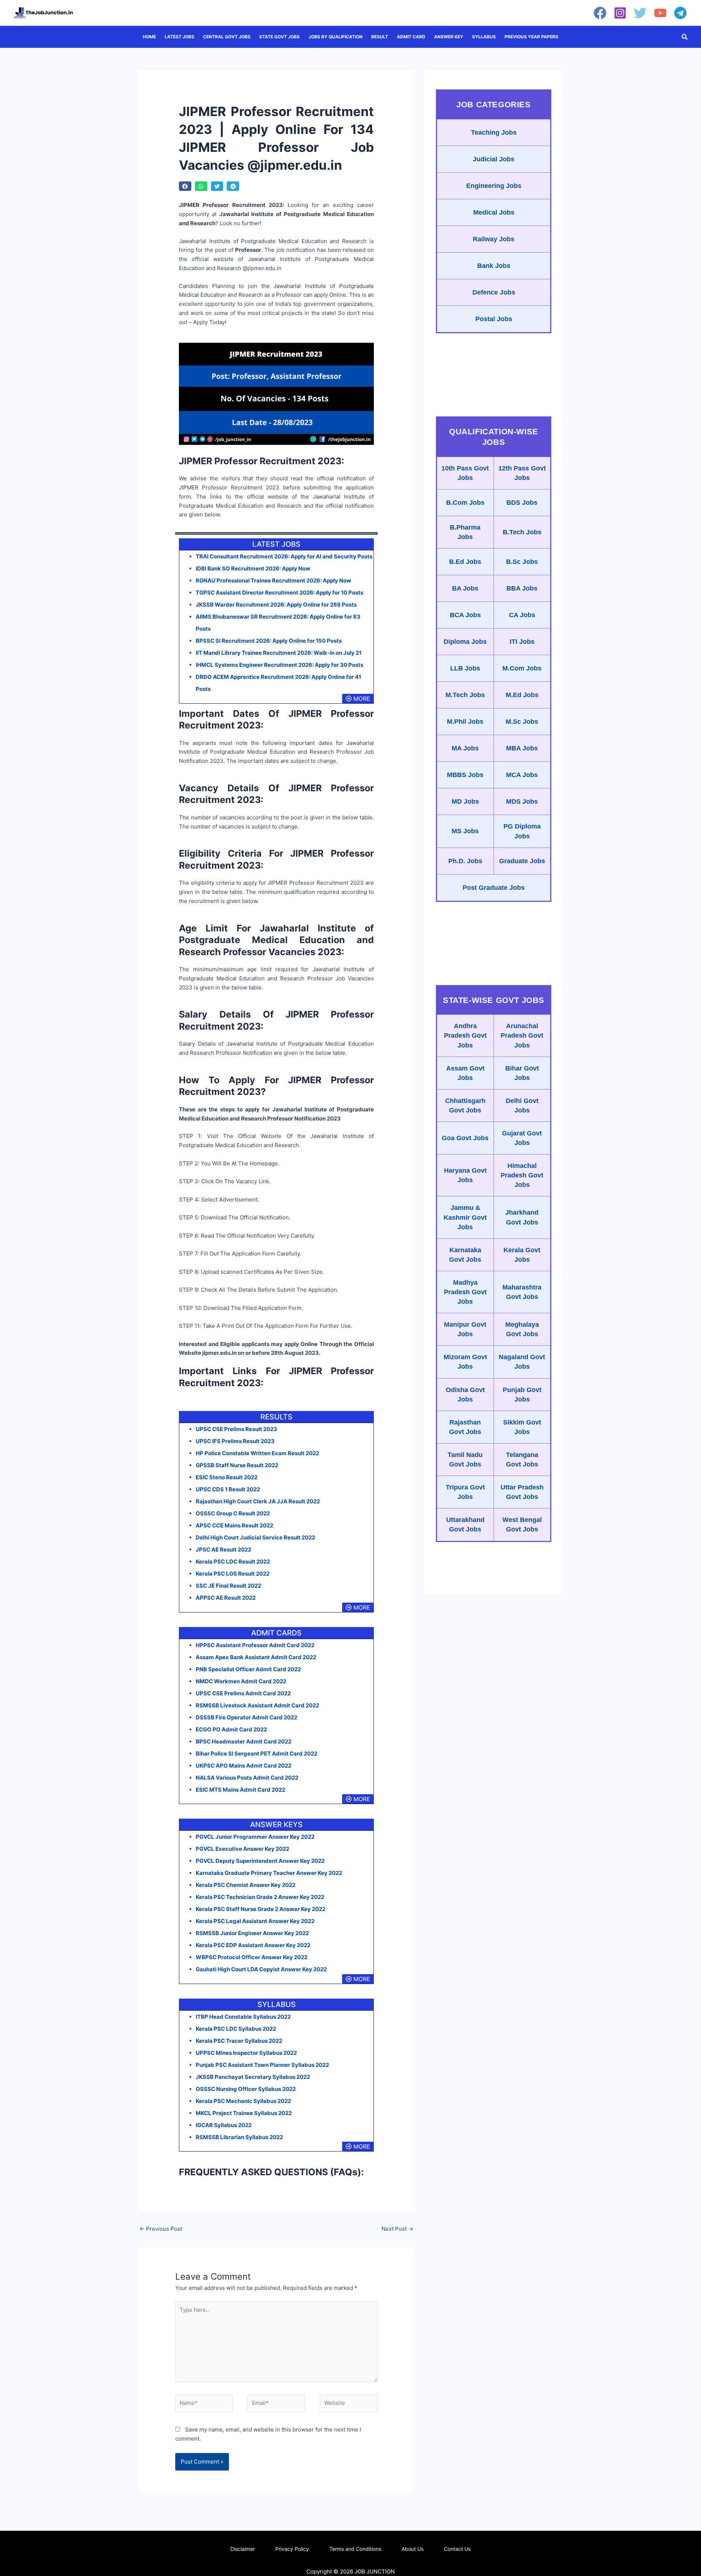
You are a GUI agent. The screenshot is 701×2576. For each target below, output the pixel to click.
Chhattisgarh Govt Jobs (465, 1106)
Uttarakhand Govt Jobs (465, 1525)
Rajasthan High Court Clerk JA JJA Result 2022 (258, 1501)
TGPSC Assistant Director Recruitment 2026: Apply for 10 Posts (279, 593)
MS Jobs (465, 831)
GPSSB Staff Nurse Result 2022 (237, 1465)
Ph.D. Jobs (465, 861)
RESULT (380, 37)
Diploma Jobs (465, 642)
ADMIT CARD (411, 37)
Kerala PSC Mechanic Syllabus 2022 (243, 2101)
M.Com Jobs (522, 668)
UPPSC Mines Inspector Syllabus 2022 (246, 2053)
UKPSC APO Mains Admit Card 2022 (244, 1766)
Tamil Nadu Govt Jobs (465, 1460)
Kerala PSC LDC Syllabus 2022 (236, 2029)
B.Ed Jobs (465, 562)
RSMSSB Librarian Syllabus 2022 (239, 2137)
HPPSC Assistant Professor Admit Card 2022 (255, 1645)
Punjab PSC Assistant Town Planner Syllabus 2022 (262, 2065)
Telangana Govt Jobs (522, 1460)
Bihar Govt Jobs (522, 1073)
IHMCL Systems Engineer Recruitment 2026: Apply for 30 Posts (279, 665)
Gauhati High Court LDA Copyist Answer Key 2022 (261, 1969)
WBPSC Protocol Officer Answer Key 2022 (252, 1957)
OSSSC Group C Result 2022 (233, 1513)
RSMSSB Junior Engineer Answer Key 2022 (252, 1933)
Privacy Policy (292, 2549)
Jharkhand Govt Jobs (522, 1217)
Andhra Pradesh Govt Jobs (465, 1035)
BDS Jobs (522, 503)
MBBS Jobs (465, 775)
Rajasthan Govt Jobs (465, 1427)
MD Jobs (465, 801)
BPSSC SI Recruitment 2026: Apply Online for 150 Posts (269, 641)
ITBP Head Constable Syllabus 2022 (243, 2017)
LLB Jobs (465, 668)
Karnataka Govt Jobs (465, 1255)
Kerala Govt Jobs (522, 1255)
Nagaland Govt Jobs (522, 1362)
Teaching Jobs (494, 132)
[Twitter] (640, 13)
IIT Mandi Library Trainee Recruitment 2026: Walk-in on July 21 (279, 653)
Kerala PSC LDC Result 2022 (233, 1562)
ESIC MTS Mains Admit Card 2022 (240, 1790)
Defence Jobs (494, 292)
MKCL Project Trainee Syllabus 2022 (244, 2113)
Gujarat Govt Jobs (522, 1138)
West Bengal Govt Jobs (522, 1525)
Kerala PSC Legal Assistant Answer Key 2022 (255, 1921)
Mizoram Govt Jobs (465, 1362)
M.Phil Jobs (465, 722)
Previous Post (161, 2229)
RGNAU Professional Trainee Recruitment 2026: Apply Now (273, 580)
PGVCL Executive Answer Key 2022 (242, 1849)
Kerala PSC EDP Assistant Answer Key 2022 (253, 1945)
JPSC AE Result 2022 (223, 1550)
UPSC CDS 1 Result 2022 (228, 1489)
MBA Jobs (522, 748)
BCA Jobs (465, 615)
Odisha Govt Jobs (465, 1395)
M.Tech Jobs (465, 695)
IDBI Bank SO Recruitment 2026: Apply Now (253, 568)
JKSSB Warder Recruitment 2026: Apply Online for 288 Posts (276, 605)
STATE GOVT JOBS (279, 37)
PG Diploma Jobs (522, 831)
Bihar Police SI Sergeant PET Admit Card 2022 (256, 1754)
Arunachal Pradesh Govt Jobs (522, 1035)
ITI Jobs (522, 642)
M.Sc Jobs (522, 722)
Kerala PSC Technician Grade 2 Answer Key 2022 (260, 1897)
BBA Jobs (522, 588)
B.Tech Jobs (522, 532)
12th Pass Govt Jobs (522, 473)
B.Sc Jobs (522, 562)
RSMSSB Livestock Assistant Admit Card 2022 (257, 1705)
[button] (685, 37)
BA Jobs (465, 588)
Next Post (397, 2229)
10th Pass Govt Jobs (465, 473)
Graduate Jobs (522, 861)
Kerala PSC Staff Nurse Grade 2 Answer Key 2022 (261, 1909)
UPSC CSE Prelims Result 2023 (236, 1429)
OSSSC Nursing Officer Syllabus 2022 (246, 2089)
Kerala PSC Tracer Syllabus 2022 (239, 2041)
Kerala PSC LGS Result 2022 (233, 1574)
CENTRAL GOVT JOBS (227, 37)
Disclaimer (243, 2549)
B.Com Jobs (465, 503)
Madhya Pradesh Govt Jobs (465, 1292)
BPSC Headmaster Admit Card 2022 (244, 1741)
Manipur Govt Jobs (465, 1329)
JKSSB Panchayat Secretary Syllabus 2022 (253, 2077)
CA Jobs (522, 615)
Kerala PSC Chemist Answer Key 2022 (246, 1885)
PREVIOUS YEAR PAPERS (531, 37)
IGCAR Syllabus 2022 (224, 2125)
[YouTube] (660, 13)
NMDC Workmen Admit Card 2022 (241, 1681)
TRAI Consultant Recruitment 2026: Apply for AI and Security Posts (284, 556)
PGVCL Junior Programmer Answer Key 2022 (255, 1837)
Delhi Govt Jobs (522, 1106)
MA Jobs (465, 748)
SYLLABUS (484, 37)
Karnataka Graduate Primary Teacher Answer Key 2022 (269, 1873)
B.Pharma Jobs (465, 532)
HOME (149, 37)
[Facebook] (600, 13)
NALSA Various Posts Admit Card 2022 (247, 1778)
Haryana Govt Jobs (465, 1175)
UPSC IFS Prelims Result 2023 (235, 1441)
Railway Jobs (494, 239)
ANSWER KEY (449, 37)
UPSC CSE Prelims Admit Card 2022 (243, 1693)
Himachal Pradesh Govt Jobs (522, 1175)
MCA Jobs (522, 775)
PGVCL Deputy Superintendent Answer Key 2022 (260, 1861)
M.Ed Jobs (522, 695)
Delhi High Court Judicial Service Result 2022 (255, 1537)
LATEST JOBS (179, 37)
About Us (413, 2549)
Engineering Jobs (494, 186)
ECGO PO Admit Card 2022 (231, 1729)
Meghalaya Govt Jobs (522, 1329)
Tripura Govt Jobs (465, 1492)
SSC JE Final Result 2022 (228, 1586)
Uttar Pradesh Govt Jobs (522, 1492)
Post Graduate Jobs (494, 888)
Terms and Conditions (355, 2549)
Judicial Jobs (494, 159)
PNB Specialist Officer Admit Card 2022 (248, 1669)
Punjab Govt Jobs (522, 1395)
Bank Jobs (494, 266)
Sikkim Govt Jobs (522, 1427)
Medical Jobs (494, 212)
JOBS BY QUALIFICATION (336, 37)
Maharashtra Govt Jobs (522, 1292)
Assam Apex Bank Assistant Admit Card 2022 (256, 1657)
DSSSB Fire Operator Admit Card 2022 (246, 1717)
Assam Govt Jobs (465, 1073)
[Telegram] (680, 13)
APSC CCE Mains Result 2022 (234, 1525)
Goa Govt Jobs (465, 1138)
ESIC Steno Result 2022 (227, 1477)
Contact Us (457, 2549)
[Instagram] (620, 13)
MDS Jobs (522, 801)
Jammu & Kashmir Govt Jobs (465, 1217)
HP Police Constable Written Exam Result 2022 (257, 1453)
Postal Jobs (494, 319)
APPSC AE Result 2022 (226, 1598)
